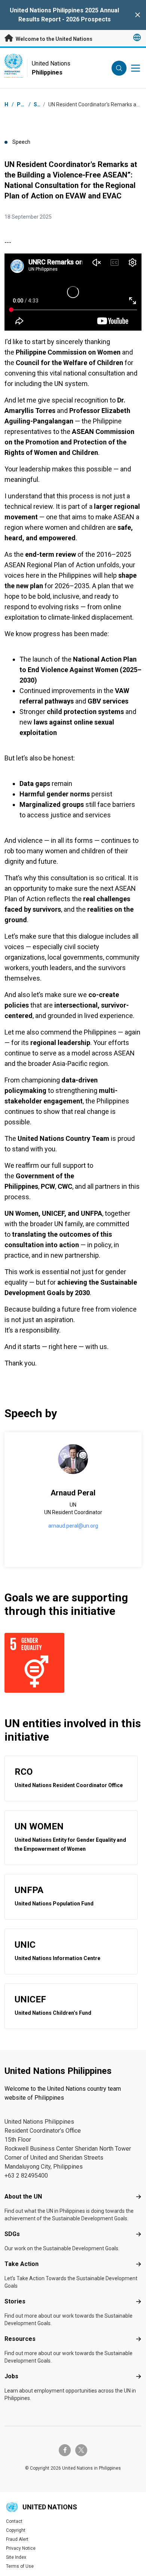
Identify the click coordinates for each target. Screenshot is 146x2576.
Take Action (22, 2264)
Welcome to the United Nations (54, 39)
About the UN (23, 2197)
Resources (20, 2339)
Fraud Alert (17, 2539)
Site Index (16, 2557)
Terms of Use (20, 2566)
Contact (14, 2521)
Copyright (16, 2530)
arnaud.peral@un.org (73, 1526)
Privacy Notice (21, 2548)
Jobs (11, 2376)
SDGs (12, 2234)
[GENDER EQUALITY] (37, 1663)
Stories (15, 2301)
